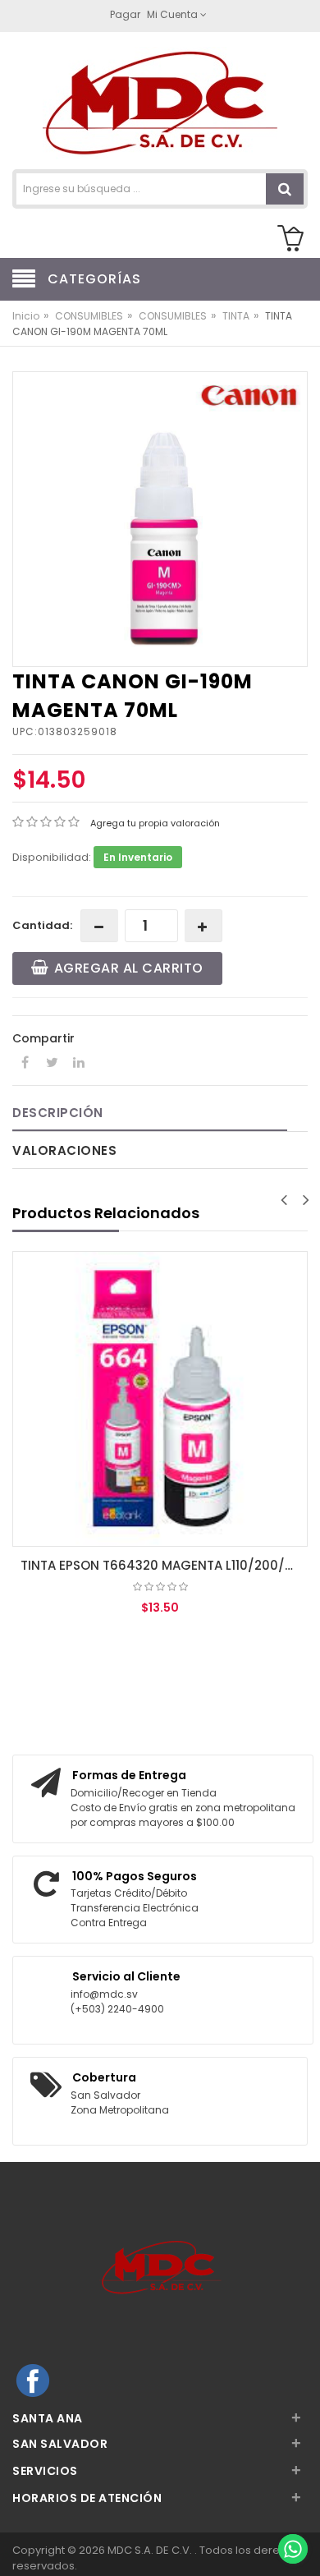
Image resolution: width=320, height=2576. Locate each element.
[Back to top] (292, 2514)
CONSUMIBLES (89, 316)
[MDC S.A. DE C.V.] (160, 102)
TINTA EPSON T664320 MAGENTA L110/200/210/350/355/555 (164, 1565)
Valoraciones (64, 1150)
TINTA (236, 316)
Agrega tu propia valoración (155, 823)
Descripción (58, 1113)
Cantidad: (42, 925)
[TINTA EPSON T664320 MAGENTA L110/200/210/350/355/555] (160, 1399)
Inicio (26, 316)
